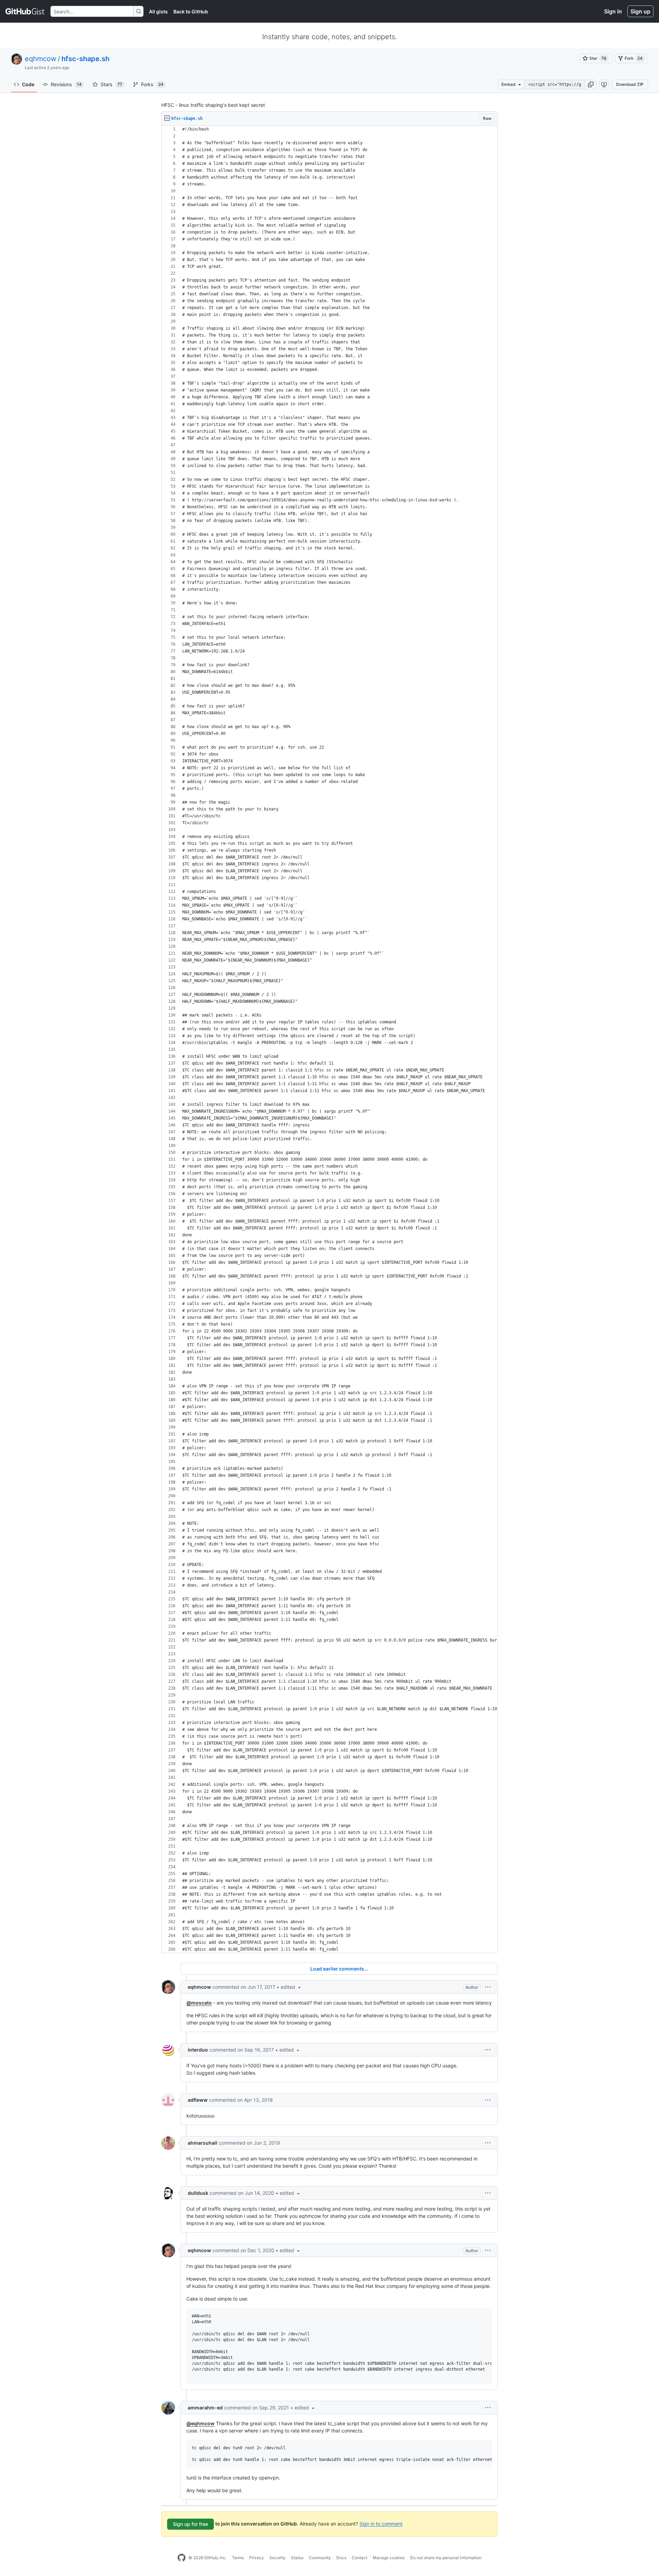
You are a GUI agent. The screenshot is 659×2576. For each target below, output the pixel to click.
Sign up (640, 11)
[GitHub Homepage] (182, 2558)
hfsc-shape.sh (85, 59)
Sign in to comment (381, 2523)
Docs (341, 2558)
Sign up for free (190, 2524)
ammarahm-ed (205, 2408)
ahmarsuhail (203, 2143)
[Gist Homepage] (25, 11)
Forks (152, 84)
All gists (158, 12)
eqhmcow (41, 59)
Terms (238, 2558)
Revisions (66, 84)
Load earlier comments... (339, 1969)
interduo (198, 2050)
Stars (111, 84)
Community (320, 2558)
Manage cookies (389, 2558)
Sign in (613, 11)
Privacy (257, 2558)
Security (278, 2558)
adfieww (198, 2100)
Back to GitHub (191, 12)
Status (297, 2558)
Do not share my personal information (446, 2558)
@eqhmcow (200, 2423)
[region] (329, 1039)
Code (28, 84)
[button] (591, 84)
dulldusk (198, 2193)
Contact (360, 2558)
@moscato (199, 2003)
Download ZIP (630, 84)
